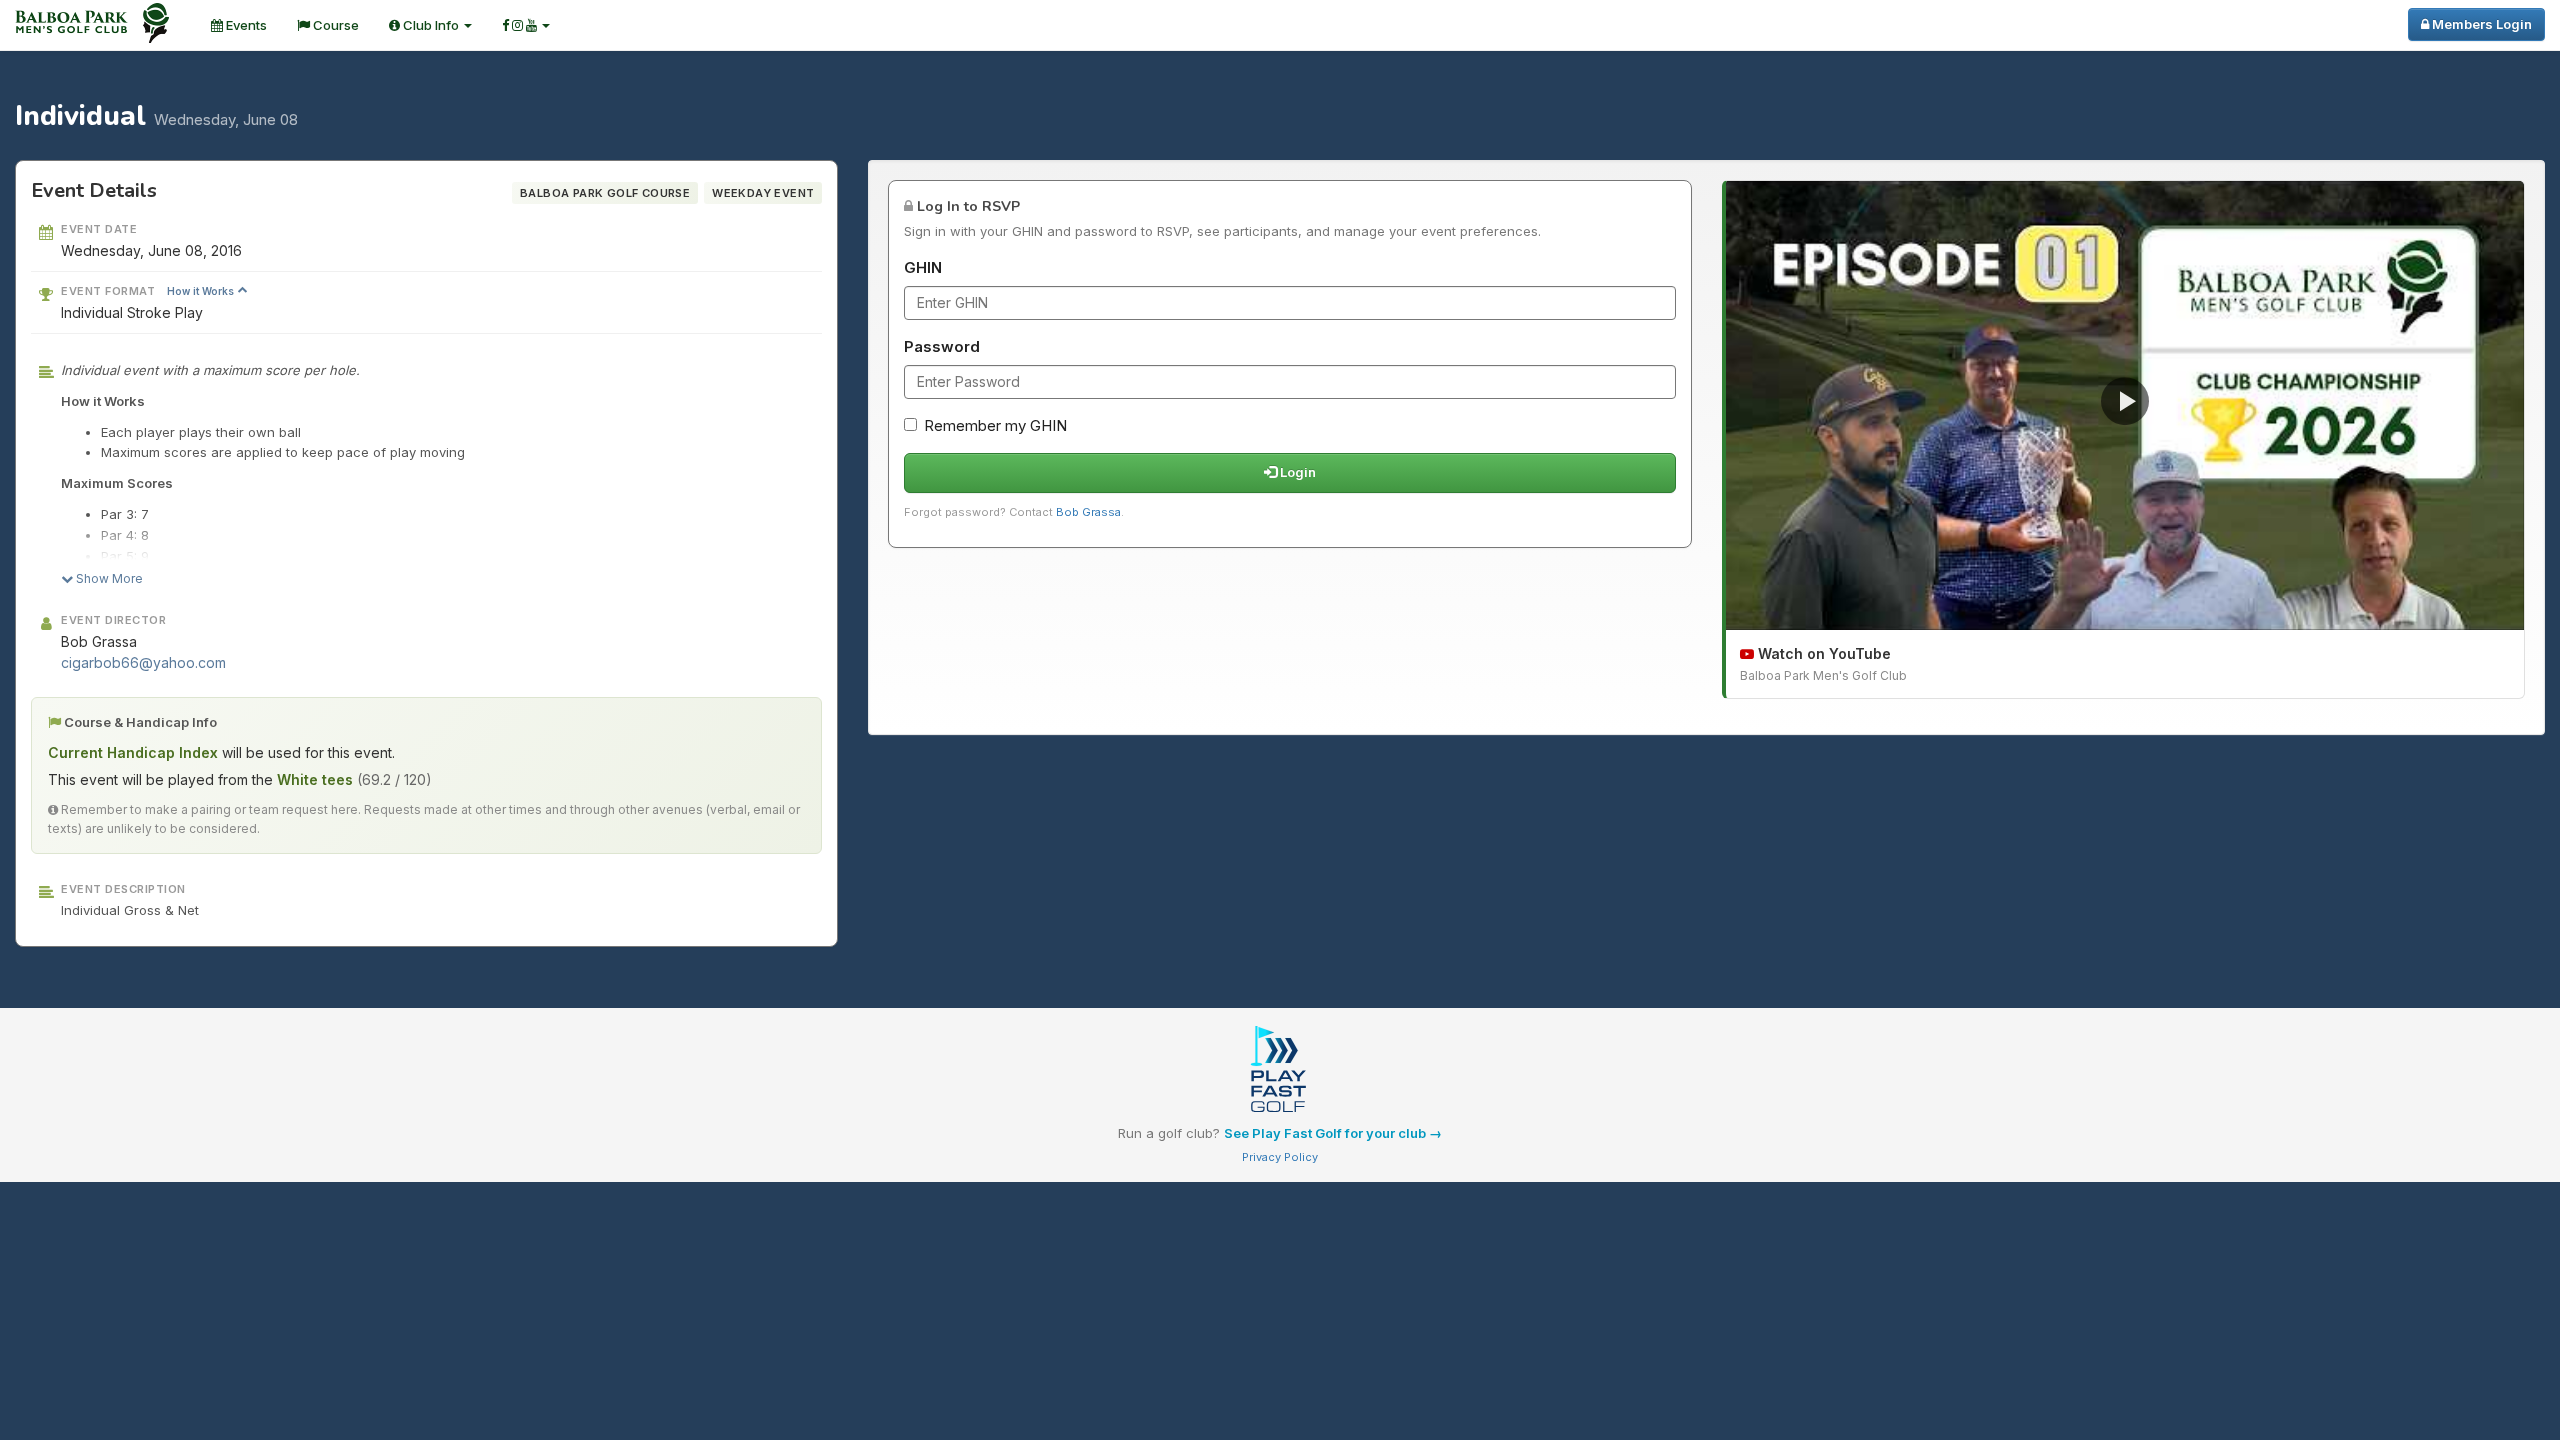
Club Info (431, 25)
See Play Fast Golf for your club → (1333, 1133)
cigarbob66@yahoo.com (143, 662)
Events (245, 25)
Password (942, 346)
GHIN (923, 267)
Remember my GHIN (995, 425)
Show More (108, 578)
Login (1296, 472)
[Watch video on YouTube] (2125, 405)
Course (334, 25)
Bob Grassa (1088, 512)
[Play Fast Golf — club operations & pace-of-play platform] (1280, 1071)
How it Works (202, 291)
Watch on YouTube (1822, 653)
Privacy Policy (1280, 1157)
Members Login (2480, 24)
